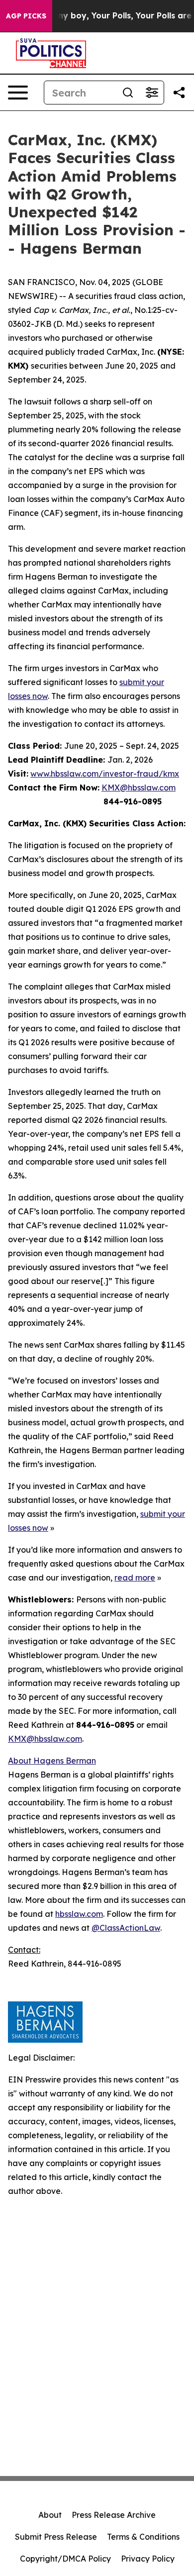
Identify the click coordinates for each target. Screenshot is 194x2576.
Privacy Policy (148, 2559)
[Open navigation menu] (18, 93)
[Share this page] (179, 93)
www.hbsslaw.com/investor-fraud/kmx (105, 774)
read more (135, 1578)
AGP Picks (26, 16)
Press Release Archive (114, 2515)
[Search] (128, 93)
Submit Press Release (56, 2537)
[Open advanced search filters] (152, 93)
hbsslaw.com (79, 1914)
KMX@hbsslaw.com (139, 788)
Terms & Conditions (143, 2537)
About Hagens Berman (52, 1761)
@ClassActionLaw (126, 1928)
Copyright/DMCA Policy (65, 2559)
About (50, 2515)
